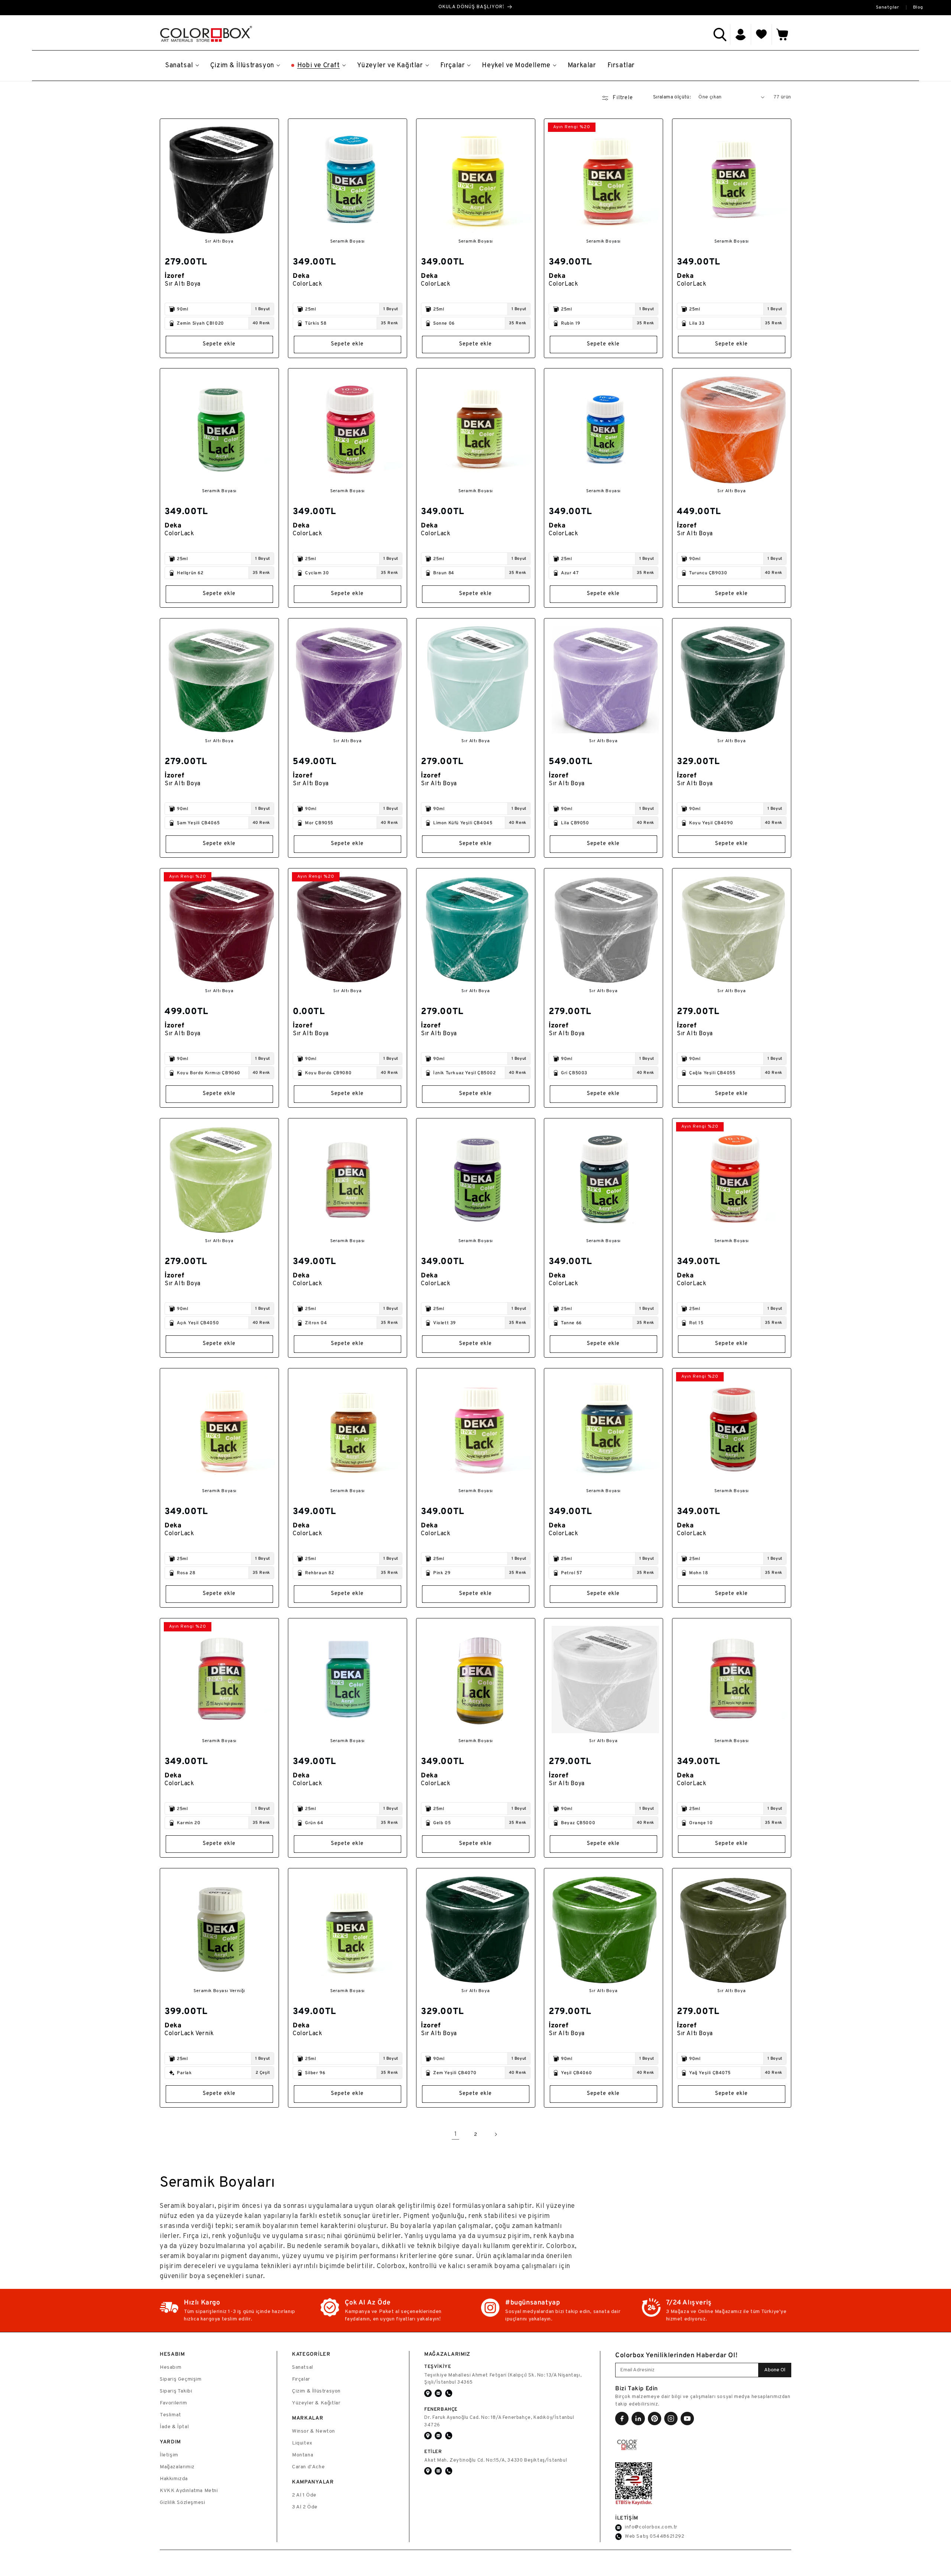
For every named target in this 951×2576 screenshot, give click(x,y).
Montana (303, 2455)
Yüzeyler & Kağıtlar (316, 2403)
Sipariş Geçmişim (181, 2379)
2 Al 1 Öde (304, 2495)
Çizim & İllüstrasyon (316, 2391)
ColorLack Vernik (189, 2034)
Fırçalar (301, 2379)
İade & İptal (174, 2427)
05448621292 (667, 2537)
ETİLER (433, 2451)
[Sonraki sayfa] (496, 2134)
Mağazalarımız (177, 2467)
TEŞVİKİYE (438, 2366)
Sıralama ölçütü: (672, 97)
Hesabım (171, 2367)
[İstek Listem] (762, 35)
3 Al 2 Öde (305, 2507)
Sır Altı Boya (183, 284)
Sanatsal (303, 2367)
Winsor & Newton (314, 2431)
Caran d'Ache (308, 2467)
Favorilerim (173, 2403)
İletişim (169, 2455)
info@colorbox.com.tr (651, 2527)
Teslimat (171, 2415)
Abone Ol (775, 2370)
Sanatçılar (888, 7)
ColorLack (307, 284)
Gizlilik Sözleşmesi (182, 2503)
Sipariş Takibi (176, 2391)
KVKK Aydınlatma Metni (189, 2491)
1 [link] (456, 2134)
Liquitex (302, 2443)
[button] (720, 35)
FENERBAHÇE (441, 2409)
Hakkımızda (174, 2479)
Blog (918, 7)
